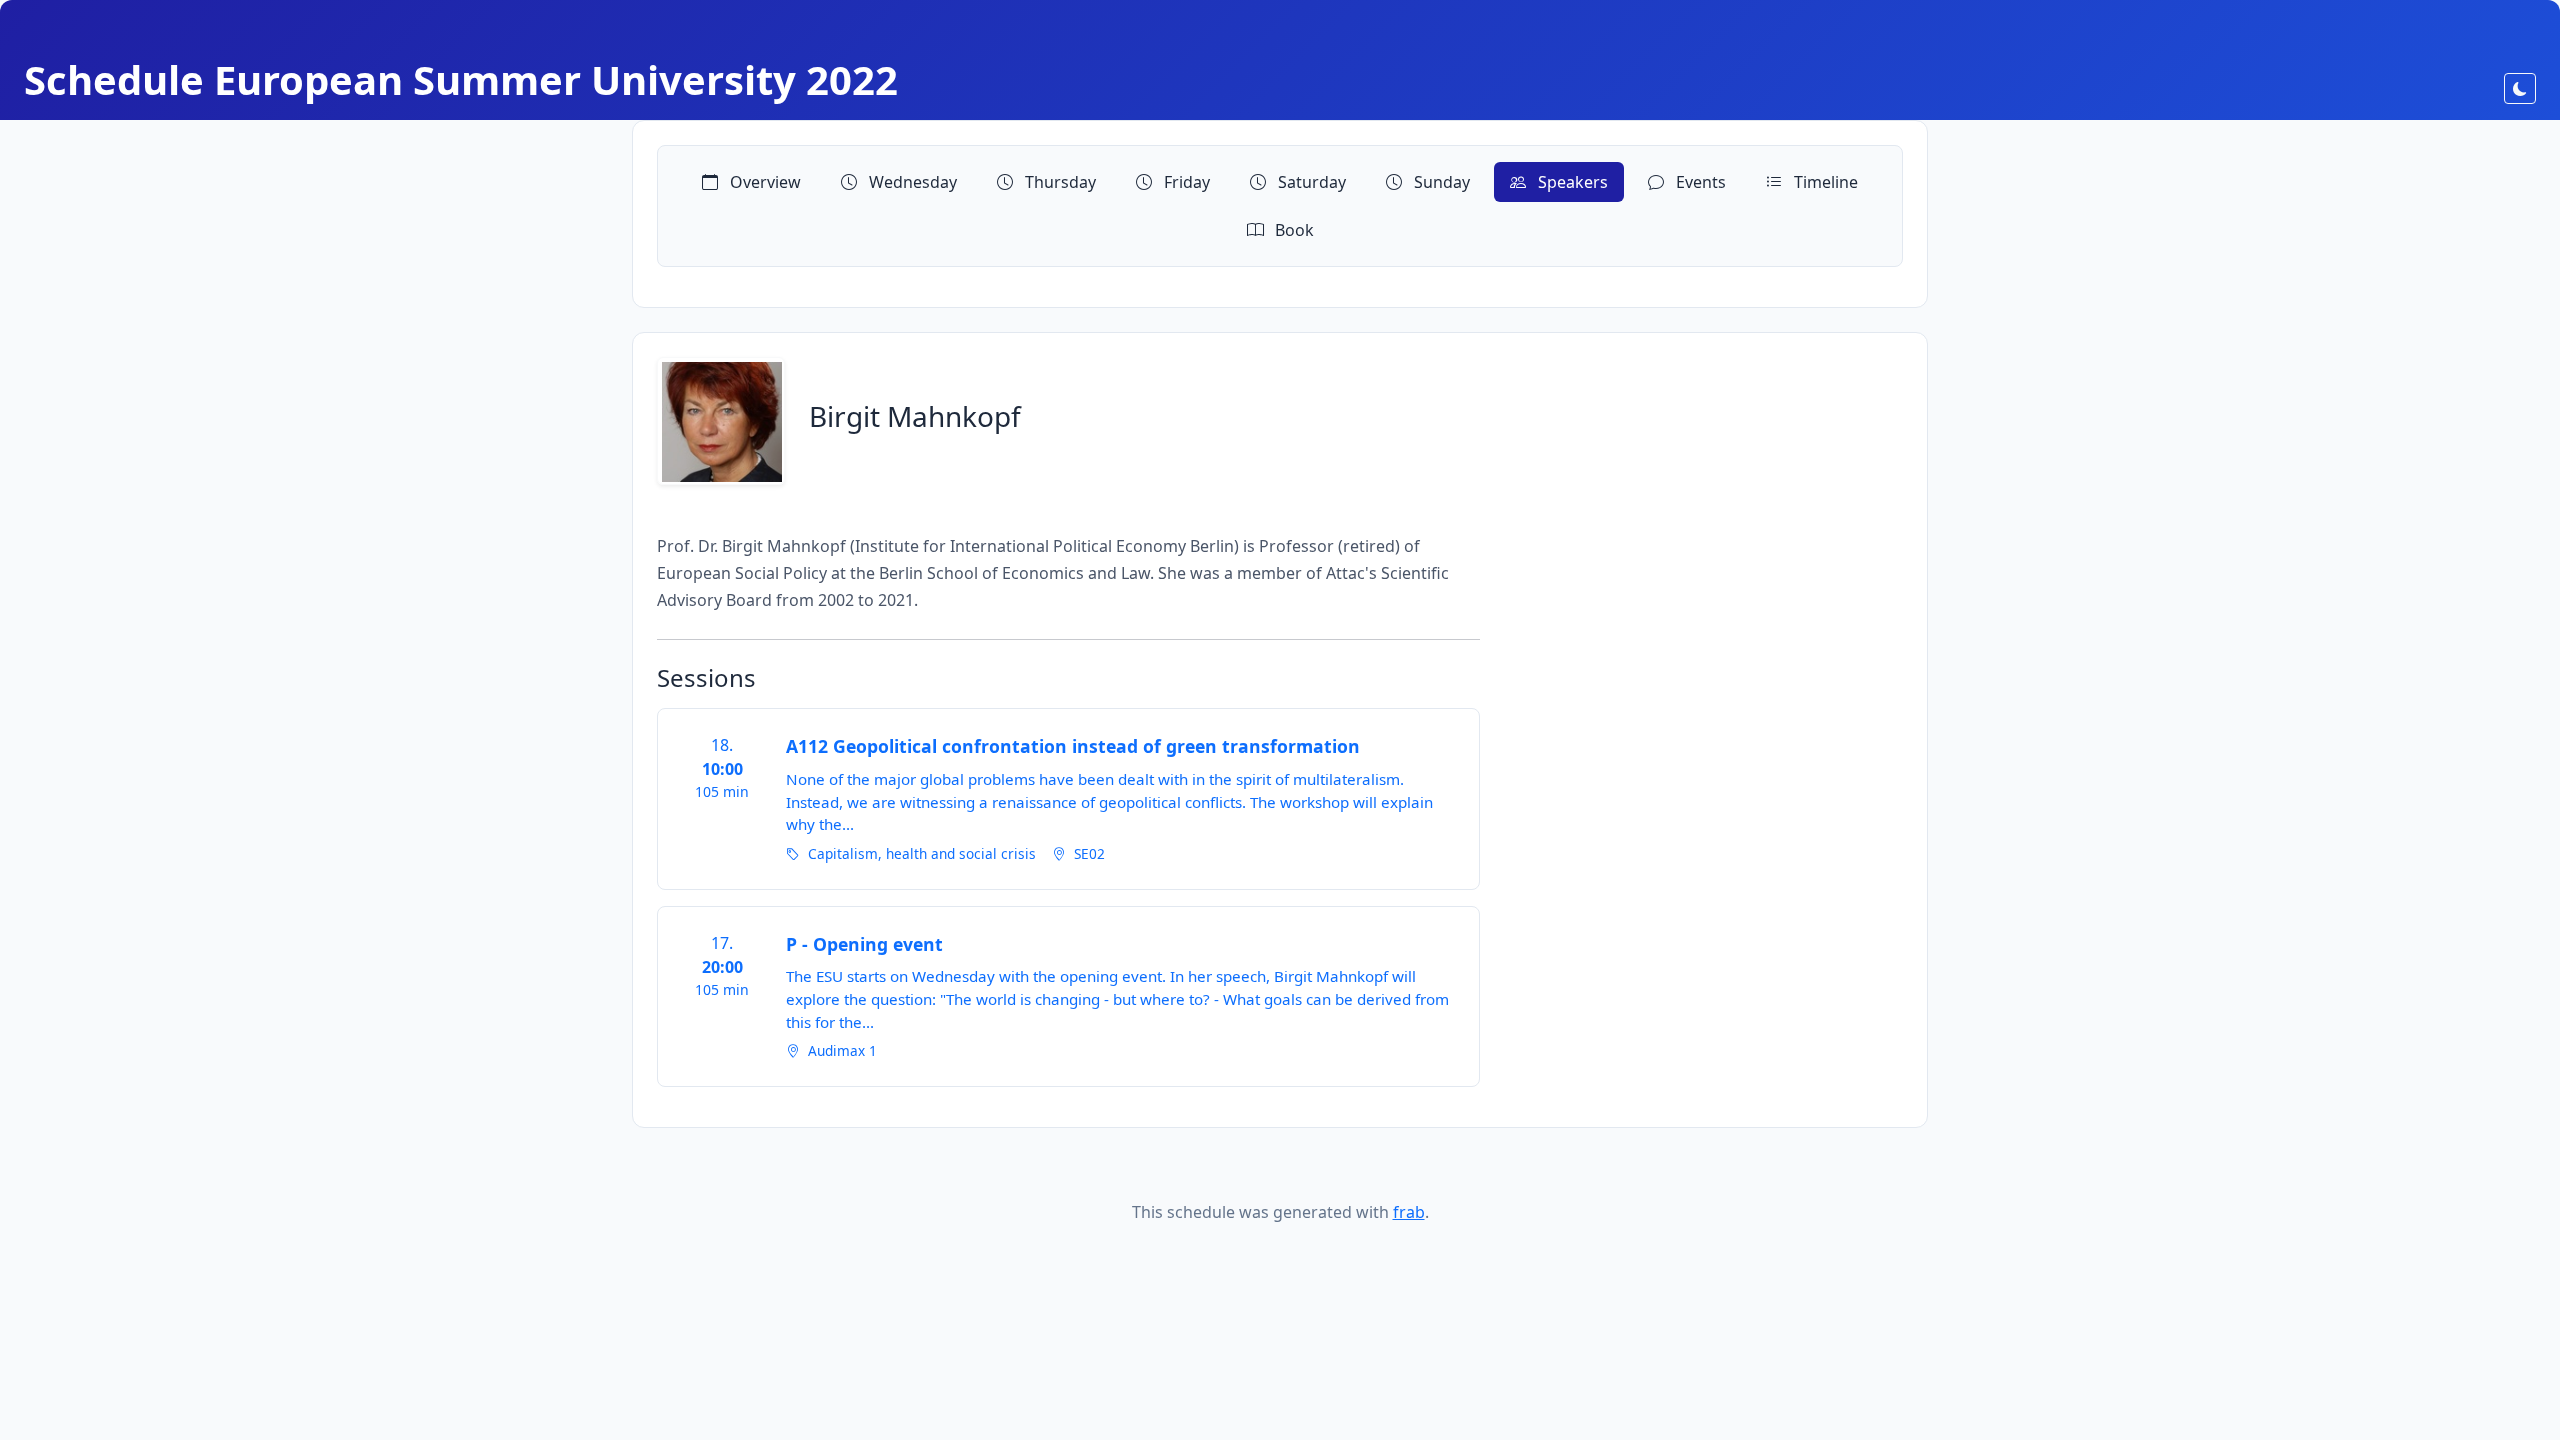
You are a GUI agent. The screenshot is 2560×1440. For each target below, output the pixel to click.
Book (1292, 230)
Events (1699, 182)
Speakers (1571, 182)
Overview (763, 182)
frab (1409, 1212)
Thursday (1058, 182)
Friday (1185, 182)
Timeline (1824, 182)
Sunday (1440, 182)
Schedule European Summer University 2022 (461, 79)
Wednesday (911, 182)
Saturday (1310, 182)
